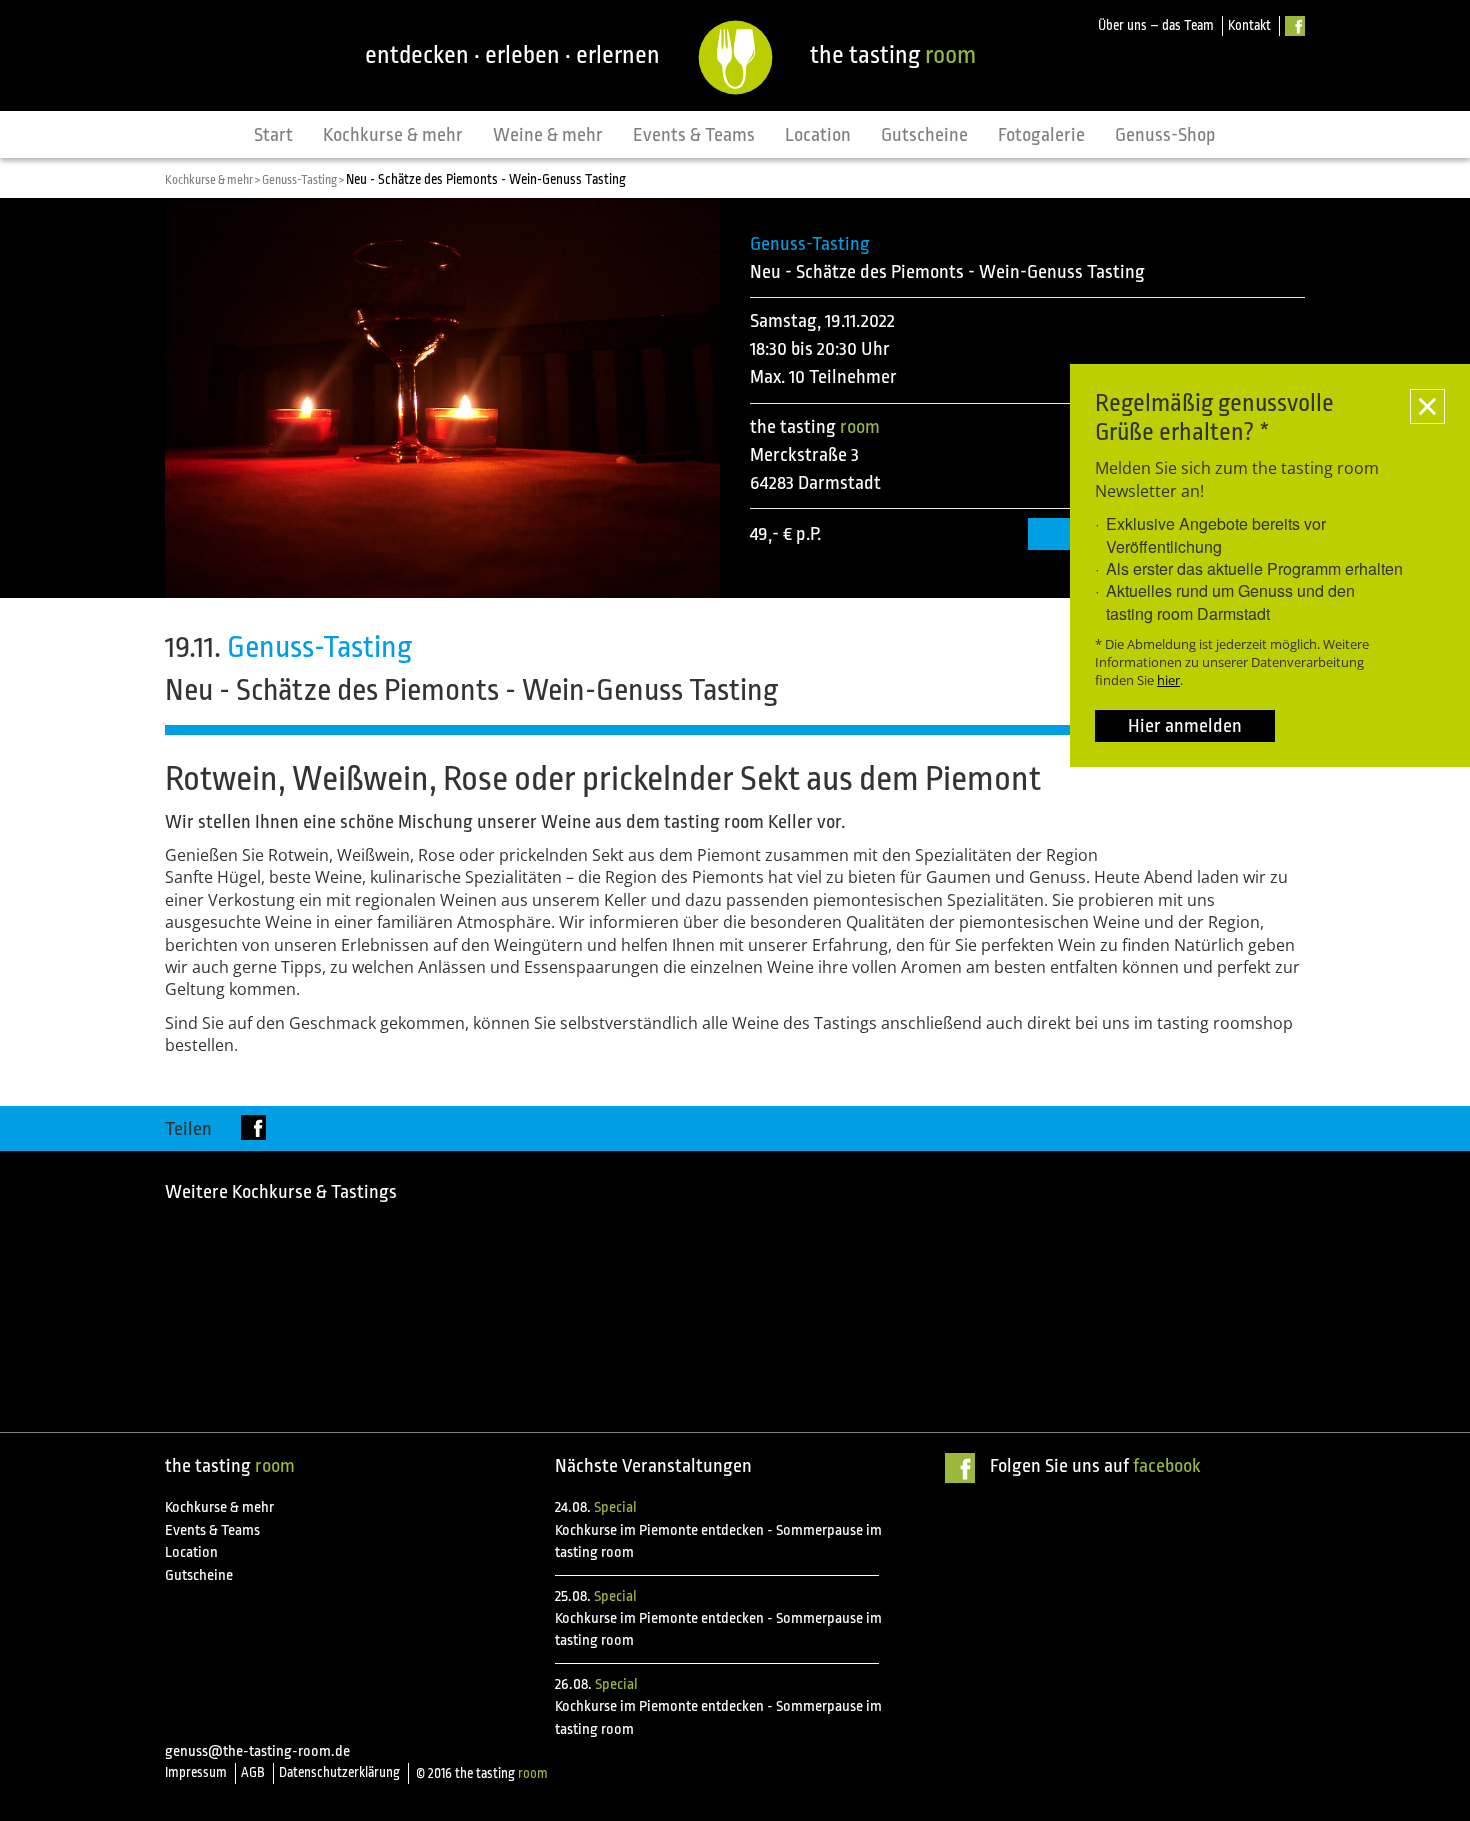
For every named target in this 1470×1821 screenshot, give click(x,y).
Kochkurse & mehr (393, 135)
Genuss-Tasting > (304, 180)
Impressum (196, 1772)
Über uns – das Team (1156, 25)
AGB (253, 1772)
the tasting (893, 55)
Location (818, 135)
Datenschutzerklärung (339, 1772)
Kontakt (1249, 25)
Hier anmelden (1185, 726)
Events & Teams (694, 135)
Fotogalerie (1041, 135)
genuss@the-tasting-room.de (257, 1751)
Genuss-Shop (1165, 135)
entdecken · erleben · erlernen (512, 55)
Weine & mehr (548, 135)
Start (273, 135)
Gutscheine (924, 135)
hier (1168, 680)
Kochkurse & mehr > (213, 180)
